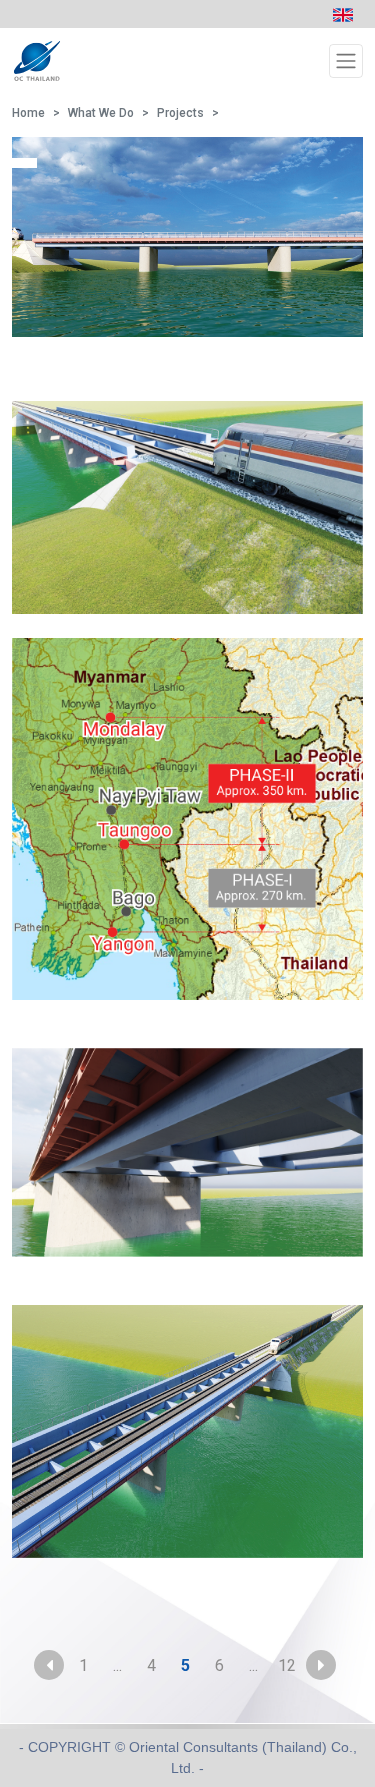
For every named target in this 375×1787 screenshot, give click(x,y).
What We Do (101, 113)
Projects (180, 113)
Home (28, 113)
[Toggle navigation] (346, 61)
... (117, 1665)
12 (287, 1665)
